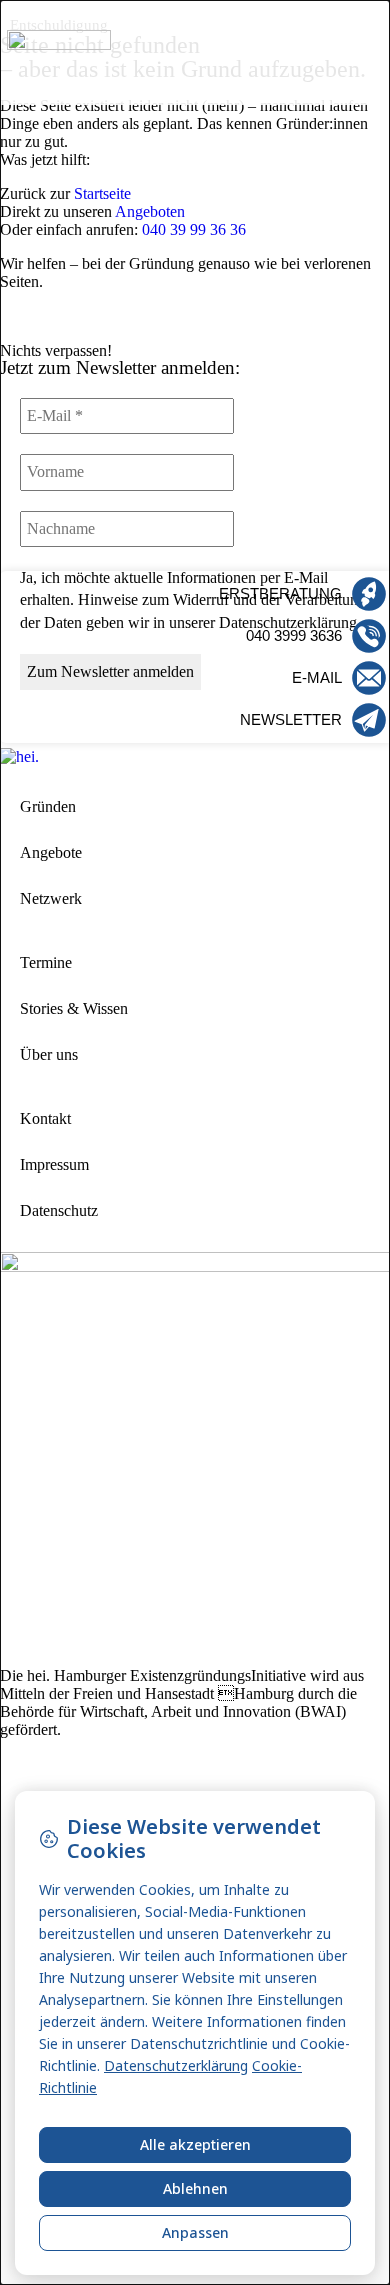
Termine (46, 962)
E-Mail (317, 677)
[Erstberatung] (369, 594)
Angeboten (150, 211)
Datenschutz (59, 1210)
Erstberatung (280, 593)
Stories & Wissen (74, 1008)
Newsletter (291, 719)
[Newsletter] (369, 720)
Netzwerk (51, 898)
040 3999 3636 (294, 635)
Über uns (49, 1054)
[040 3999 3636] (369, 636)
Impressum (54, 1164)
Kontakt (45, 1118)
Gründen (48, 806)
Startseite (102, 193)
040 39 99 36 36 (194, 229)
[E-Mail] (369, 678)
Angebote (51, 852)
